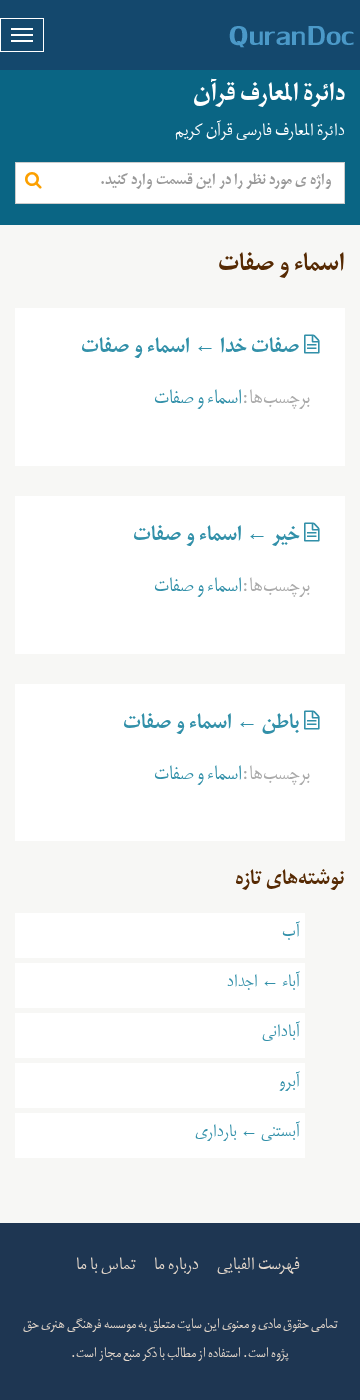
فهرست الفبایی (258, 1268)
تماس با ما (106, 1268)
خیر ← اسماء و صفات (216, 539)
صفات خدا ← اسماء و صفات (190, 351)
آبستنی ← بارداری (247, 1135)
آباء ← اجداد (263, 985)
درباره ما (176, 1268)
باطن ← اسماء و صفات (211, 727)
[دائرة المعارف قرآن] (265, 37)
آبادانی (281, 1035)
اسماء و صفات (198, 402)
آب (291, 935)
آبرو (289, 1085)
